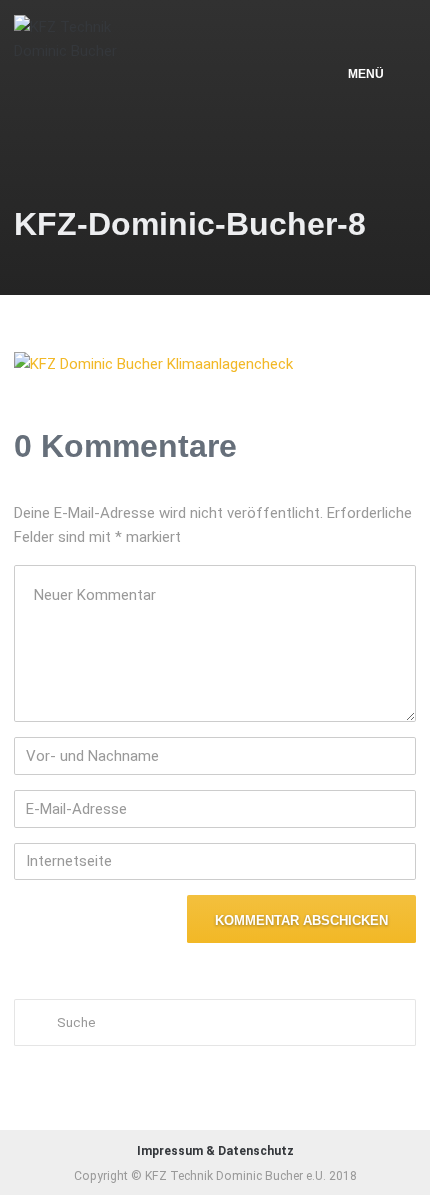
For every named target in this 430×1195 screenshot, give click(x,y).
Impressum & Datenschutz (215, 1151)
